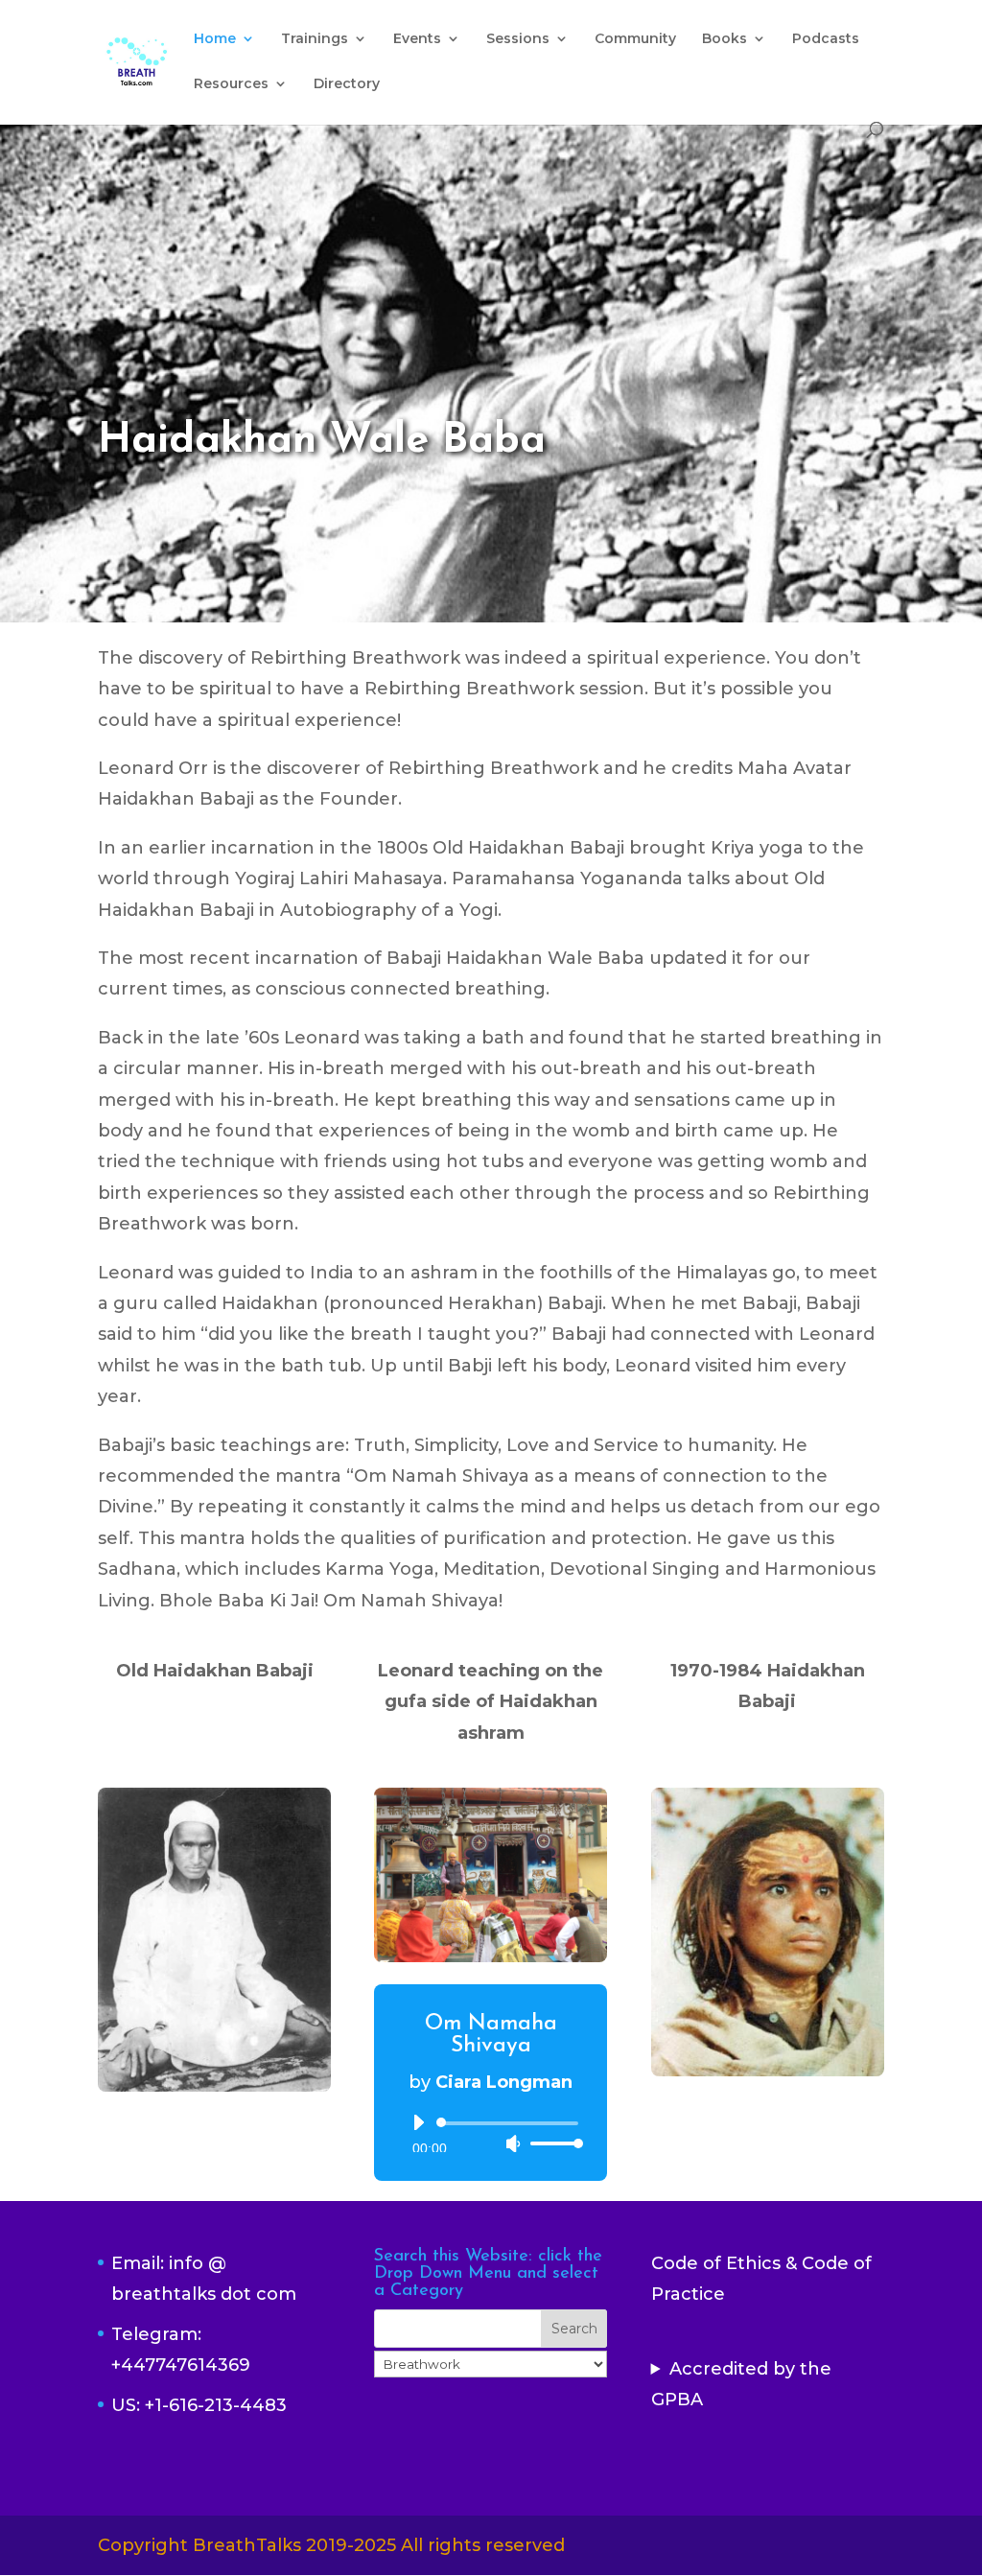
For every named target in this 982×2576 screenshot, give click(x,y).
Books (725, 39)
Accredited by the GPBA (741, 2384)
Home (215, 39)
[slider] (551, 2143)
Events (417, 39)
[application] (491, 2133)
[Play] (418, 2122)
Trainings (315, 39)
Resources (231, 84)
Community (635, 39)
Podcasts (826, 39)
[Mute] (513, 2143)
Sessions (518, 39)
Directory (347, 84)
